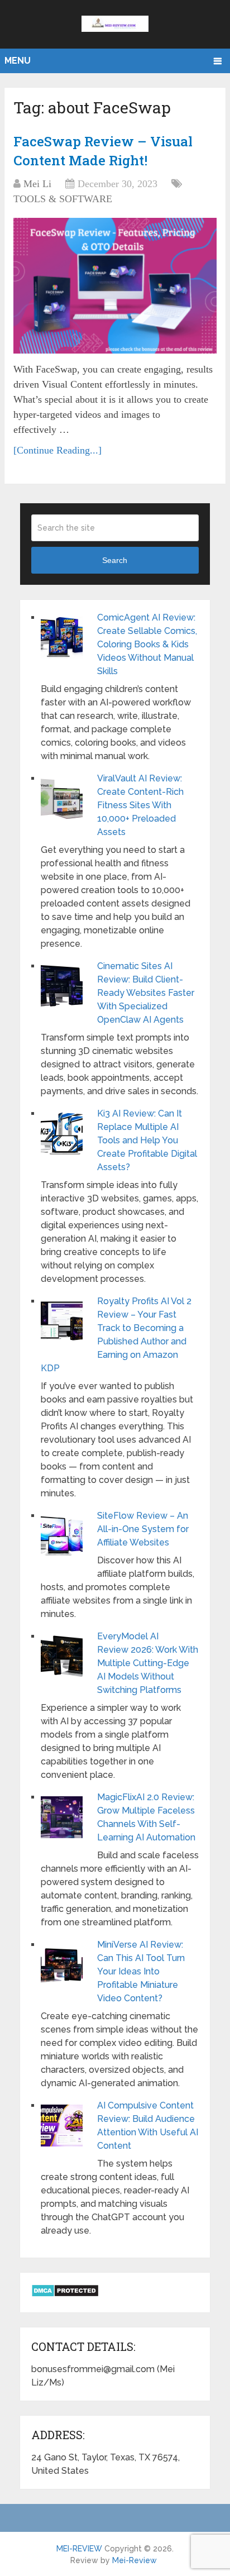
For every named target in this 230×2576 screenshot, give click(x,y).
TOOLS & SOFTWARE (63, 199)
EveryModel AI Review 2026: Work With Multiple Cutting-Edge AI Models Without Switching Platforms (148, 1663)
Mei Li (37, 184)
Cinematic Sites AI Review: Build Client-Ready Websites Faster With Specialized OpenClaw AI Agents (146, 993)
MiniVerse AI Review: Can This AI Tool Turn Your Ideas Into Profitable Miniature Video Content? (141, 1971)
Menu (18, 61)
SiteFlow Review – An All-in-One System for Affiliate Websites (143, 1529)
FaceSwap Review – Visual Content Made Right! (103, 151)
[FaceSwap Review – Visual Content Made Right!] (115, 286)
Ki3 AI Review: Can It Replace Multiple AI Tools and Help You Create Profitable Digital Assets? (147, 1140)
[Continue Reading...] (57, 450)
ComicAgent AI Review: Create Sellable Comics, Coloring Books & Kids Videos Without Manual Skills (147, 644)
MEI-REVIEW (79, 2549)
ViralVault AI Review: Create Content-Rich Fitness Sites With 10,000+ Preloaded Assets (140, 805)
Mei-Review (135, 2560)
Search (115, 560)
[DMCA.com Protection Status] (65, 2294)
